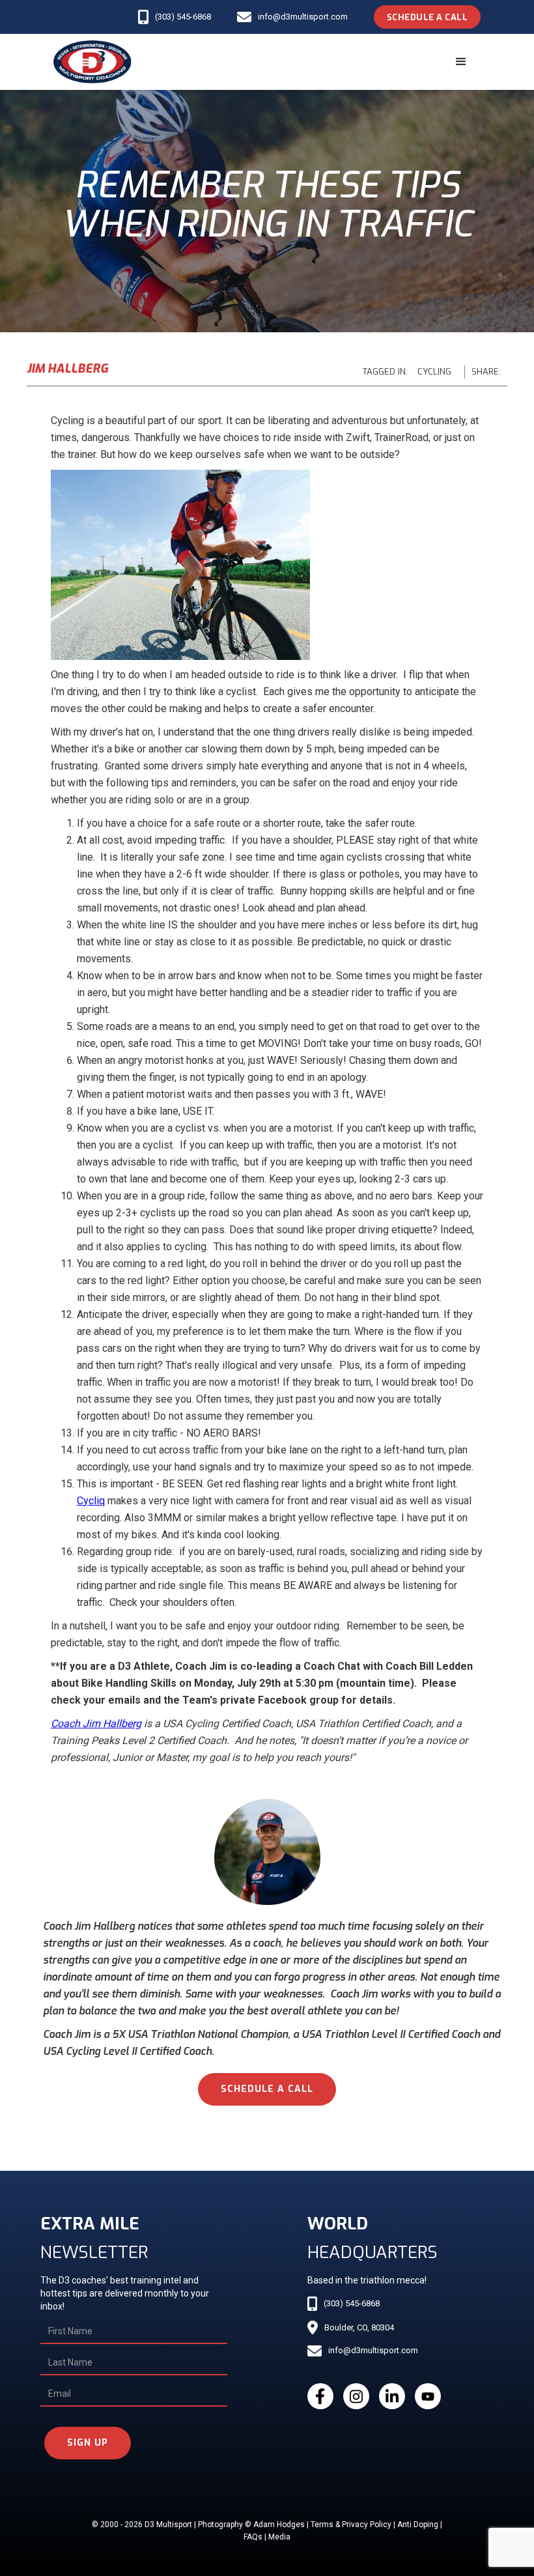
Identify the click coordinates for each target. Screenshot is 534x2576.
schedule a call (267, 2089)
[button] (461, 62)
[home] (92, 62)
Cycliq (91, 1501)
